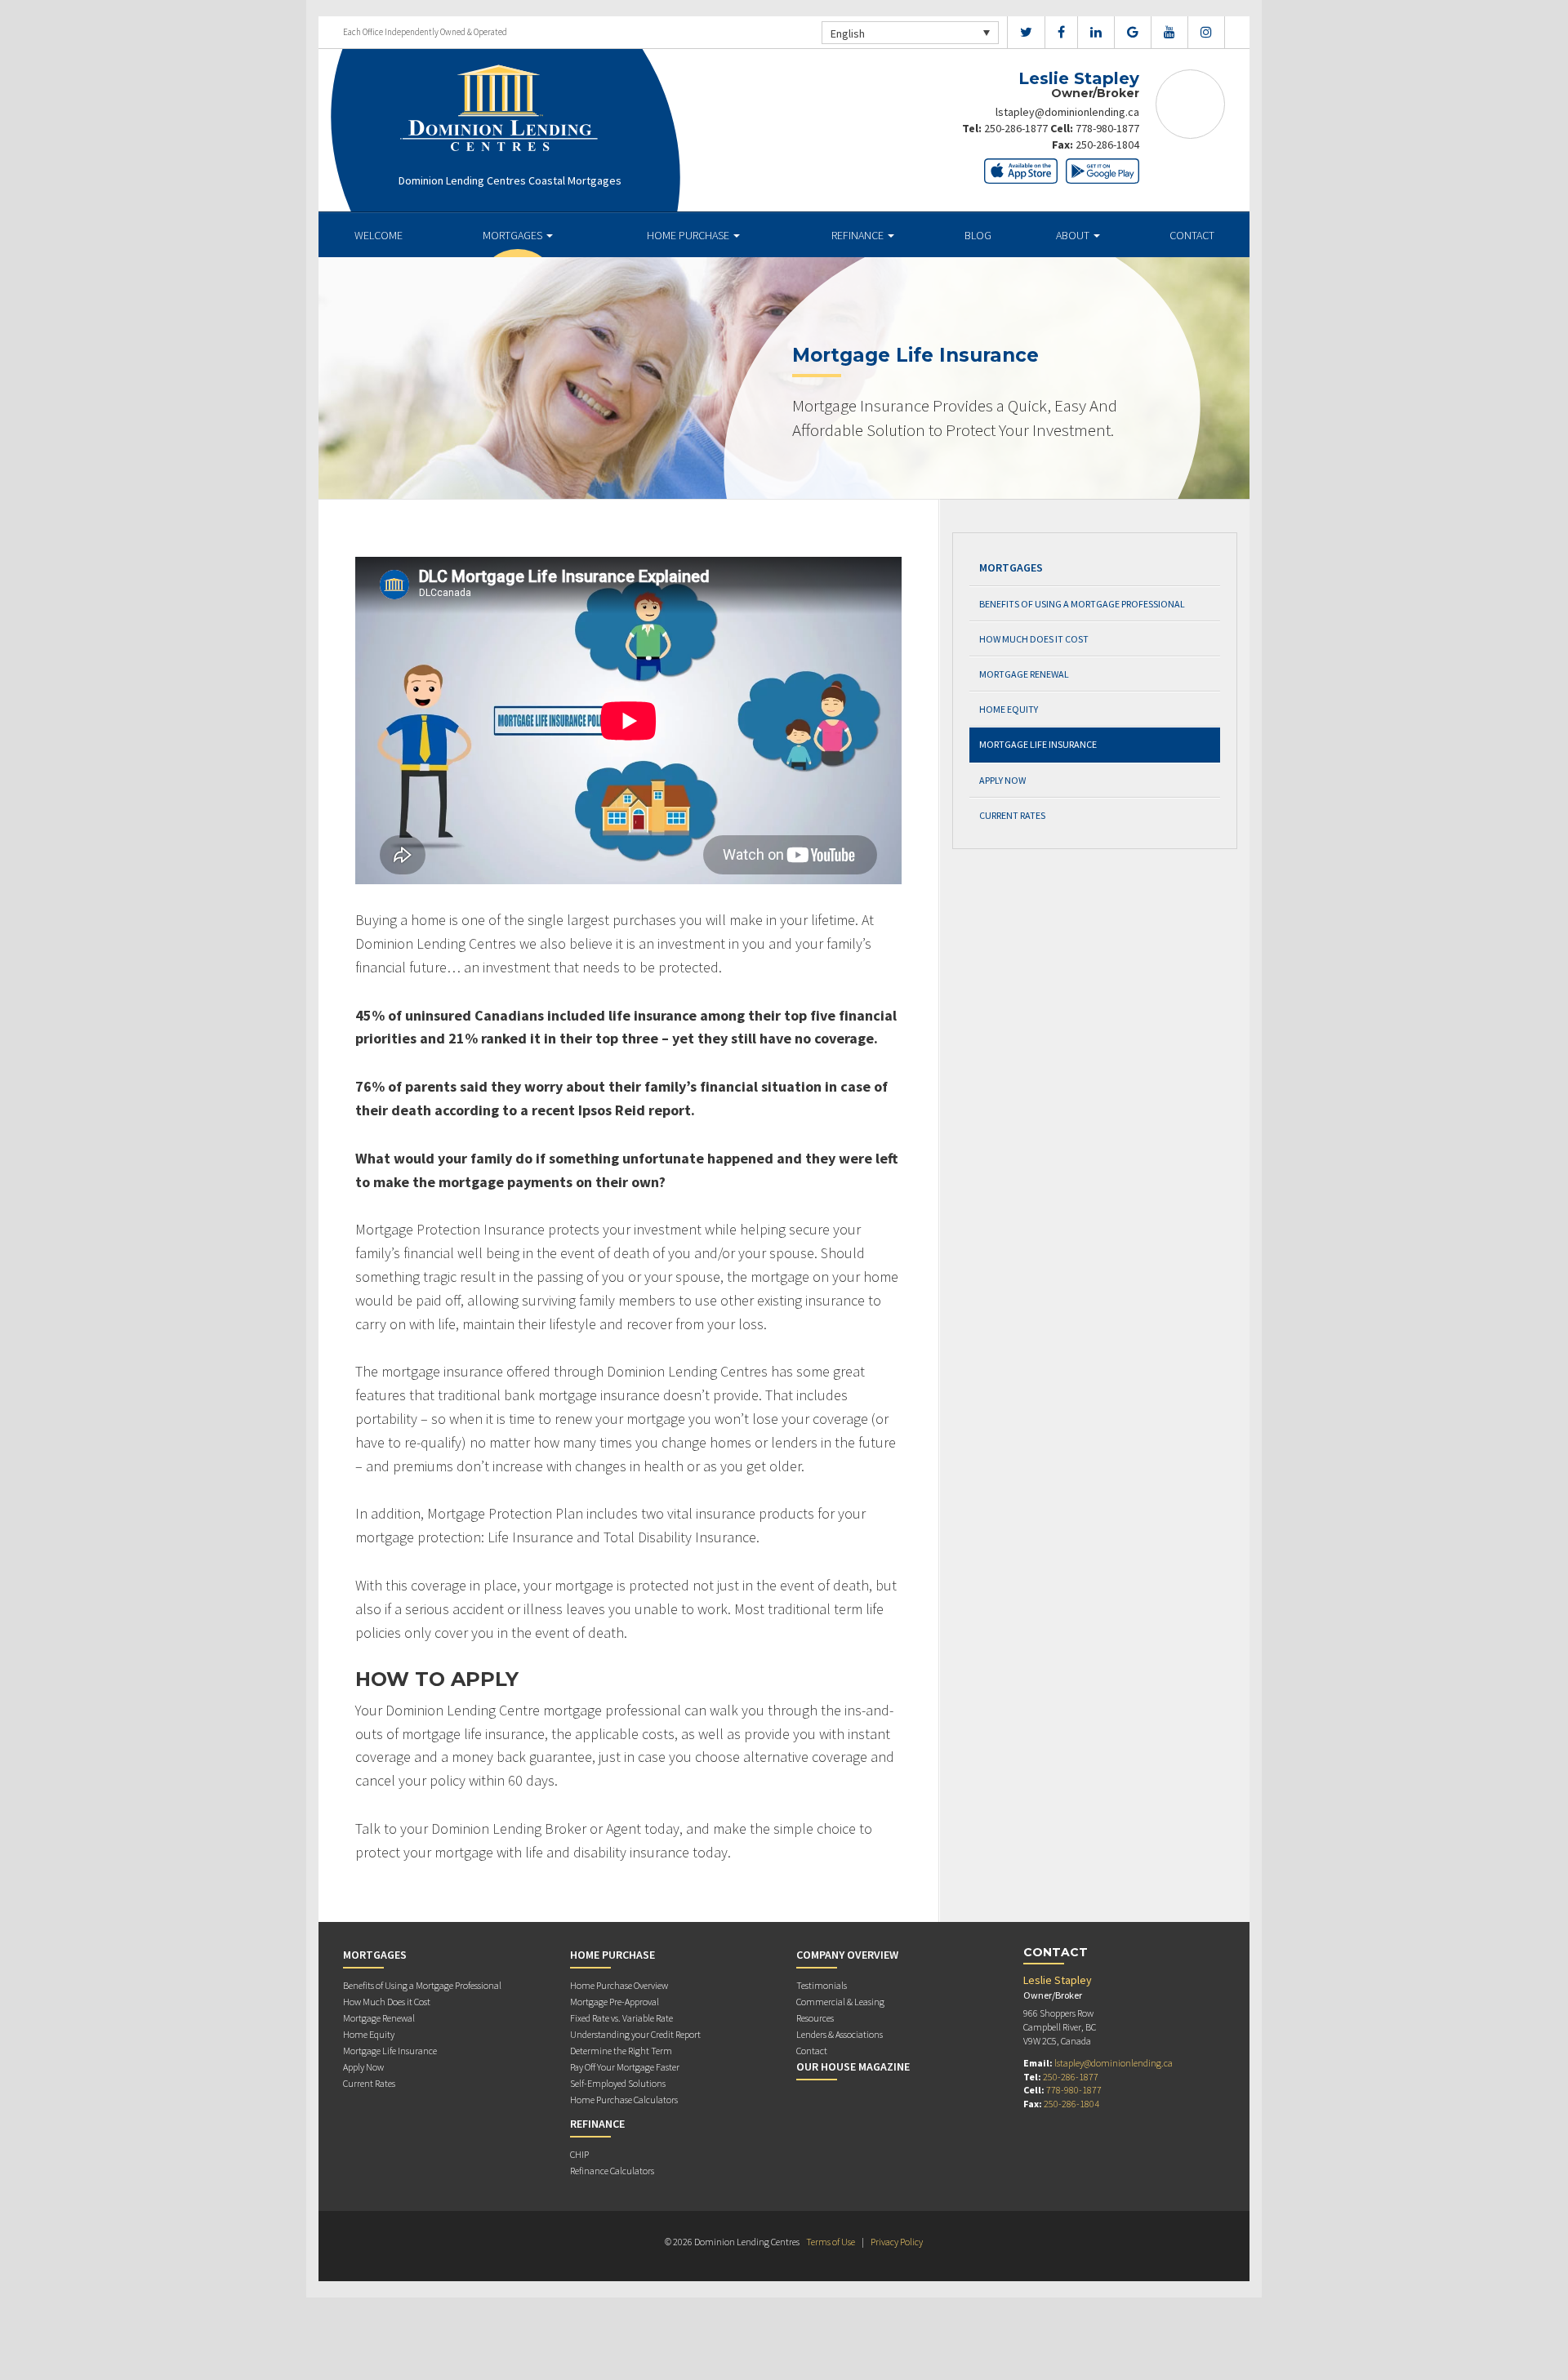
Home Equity (1009, 709)
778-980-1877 (1107, 128)
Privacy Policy (897, 2242)
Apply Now (1002, 780)
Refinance (859, 235)
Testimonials (822, 1985)
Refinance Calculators (612, 2171)
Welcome (379, 235)
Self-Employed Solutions (618, 2083)
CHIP (579, 2154)
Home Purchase (689, 235)
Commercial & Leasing (840, 2002)
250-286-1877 (1016, 128)
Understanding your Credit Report (635, 2034)
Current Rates (1012, 815)
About (1074, 235)
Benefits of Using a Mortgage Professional (1082, 604)
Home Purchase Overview (619, 1985)
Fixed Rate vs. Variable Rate (621, 2018)
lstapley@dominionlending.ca (1067, 112)
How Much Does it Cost (1034, 639)
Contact (1192, 235)
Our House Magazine (853, 2066)
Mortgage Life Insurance (1038, 744)
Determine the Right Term (621, 2051)
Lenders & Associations (840, 2034)
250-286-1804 (1107, 145)
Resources (815, 2018)
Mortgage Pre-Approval (615, 2002)
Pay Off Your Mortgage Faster (625, 2067)
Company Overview (847, 1955)
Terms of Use (831, 2242)
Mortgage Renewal (1024, 674)
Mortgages (514, 235)
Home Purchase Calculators (624, 2100)
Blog (978, 235)
